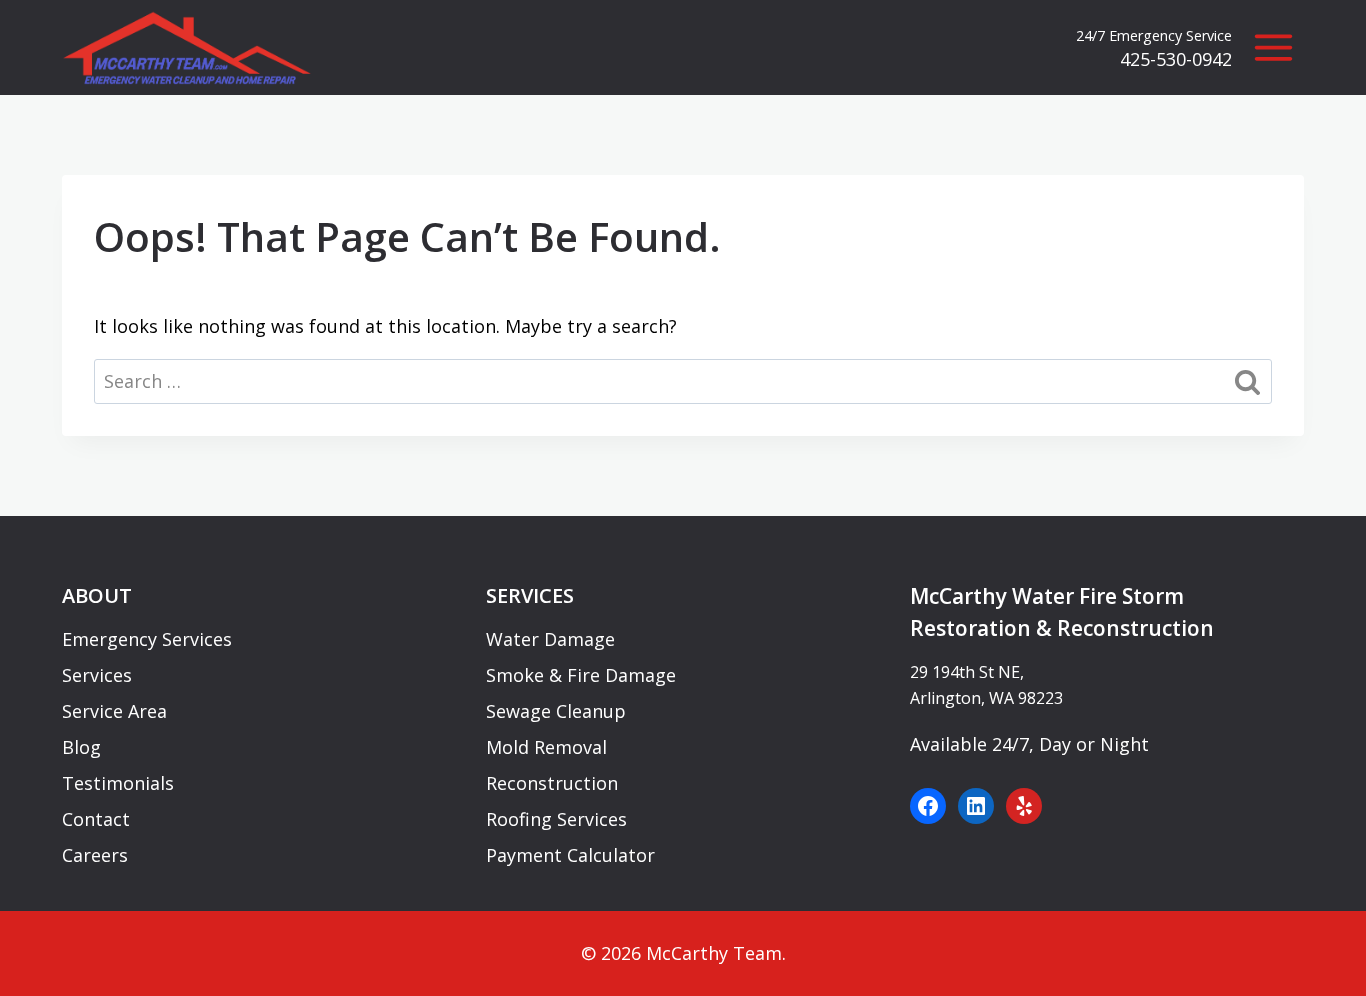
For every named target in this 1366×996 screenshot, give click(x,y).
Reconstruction (552, 783)
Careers (95, 855)
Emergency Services (147, 639)
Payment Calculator (570, 855)
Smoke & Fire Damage (581, 675)
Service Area (114, 711)
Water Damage (550, 639)
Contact (96, 819)
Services (97, 675)
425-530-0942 (1176, 59)
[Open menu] (1273, 48)
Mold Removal (546, 747)
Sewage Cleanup (556, 711)
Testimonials (118, 783)
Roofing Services (556, 819)
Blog (81, 747)
